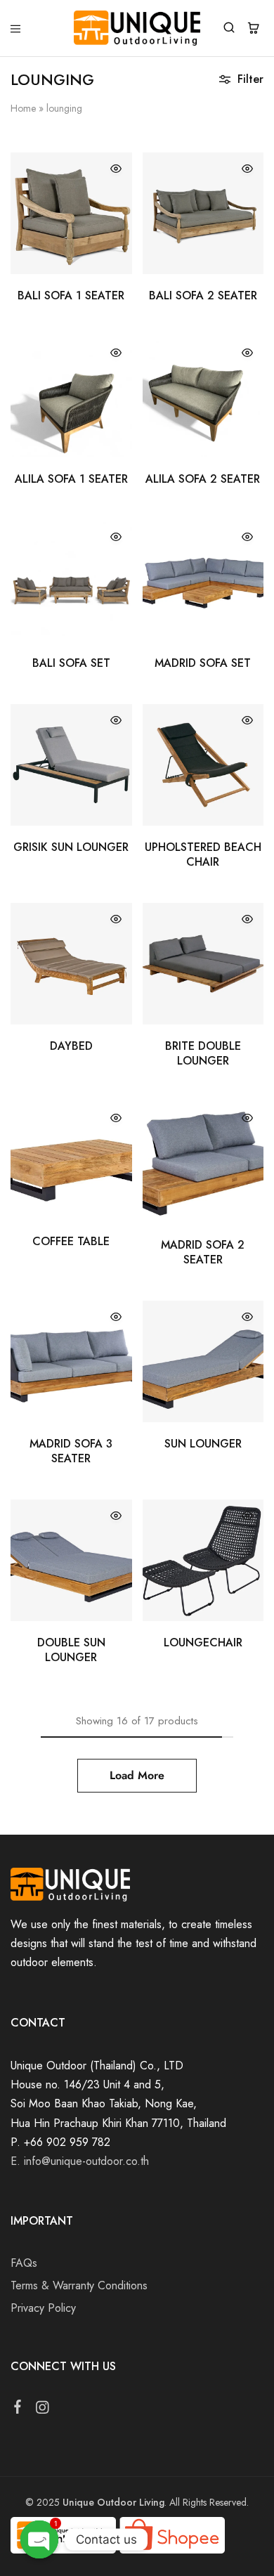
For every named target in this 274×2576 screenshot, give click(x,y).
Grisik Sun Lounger (71, 847)
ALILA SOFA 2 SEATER (203, 479)
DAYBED (71, 1046)
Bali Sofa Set (71, 663)
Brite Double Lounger (203, 1053)
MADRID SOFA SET (203, 663)
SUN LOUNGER (203, 1444)
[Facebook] (18, 2409)
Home (23, 108)
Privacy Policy (43, 2308)
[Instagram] (43, 2410)
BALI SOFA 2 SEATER (203, 295)
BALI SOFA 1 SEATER (71, 295)
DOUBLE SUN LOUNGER (71, 1650)
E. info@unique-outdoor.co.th (80, 2161)
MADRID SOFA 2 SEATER (203, 1252)
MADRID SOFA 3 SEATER (71, 1451)
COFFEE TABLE (71, 1241)
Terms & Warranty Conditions (79, 2285)
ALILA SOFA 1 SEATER (71, 479)
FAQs (24, 2263)
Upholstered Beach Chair (203, 854)
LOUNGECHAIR (203, 1642)
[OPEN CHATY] (40, 2540)
